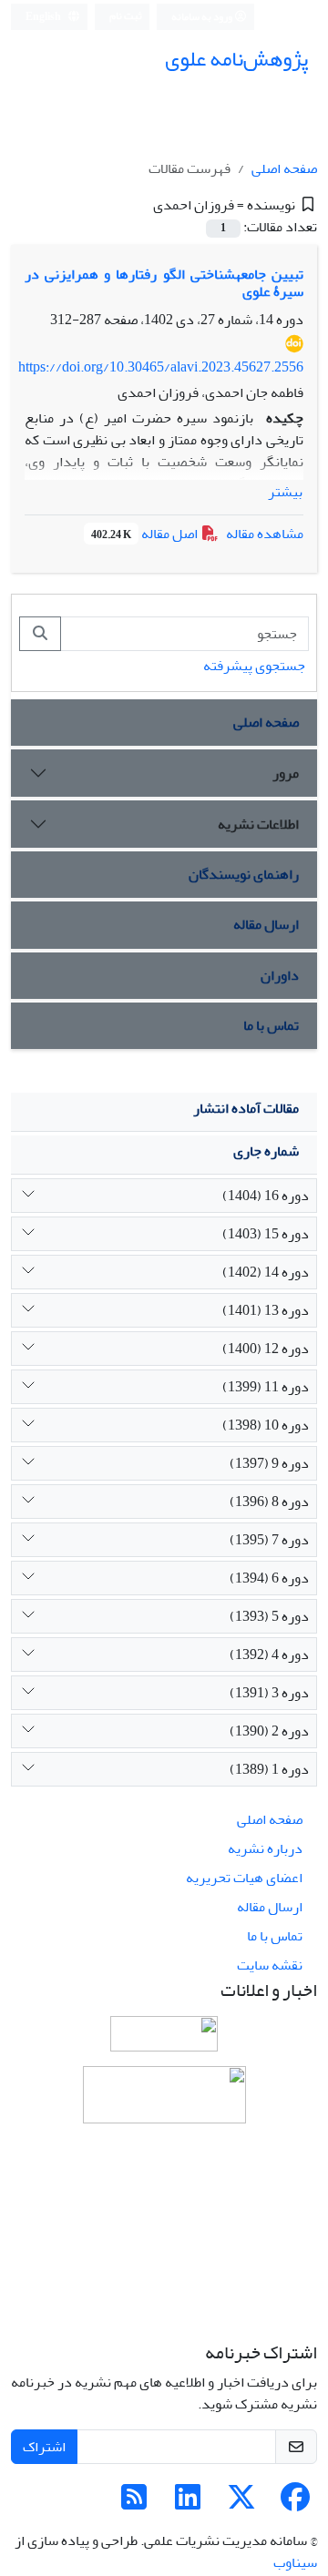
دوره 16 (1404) (266, 1196)
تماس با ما (271, 1025)
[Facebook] (295, 2503)
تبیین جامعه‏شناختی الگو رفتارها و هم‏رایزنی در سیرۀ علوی (164, 283)
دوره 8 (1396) (269, 1502)
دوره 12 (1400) (266, 1349)
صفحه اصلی (284, 168)
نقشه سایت (270, 1965)
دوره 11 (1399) (266, 1387)
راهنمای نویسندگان (244, 874)
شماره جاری (266, 1151)
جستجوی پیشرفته (254, 666)
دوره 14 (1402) (266, 1272)
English (44, 17)
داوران (280, 975)
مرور (286, 773)
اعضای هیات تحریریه (244, 1878)
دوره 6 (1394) (269, 1578)
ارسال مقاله (266, 924)
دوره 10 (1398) (266, 1425)
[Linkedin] (188, 2503)
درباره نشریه (265, 1848)
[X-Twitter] (241, 2503)
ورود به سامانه (203, 17)
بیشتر (285, 492)
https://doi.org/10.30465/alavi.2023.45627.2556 (161, 367)
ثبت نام (126, 16)
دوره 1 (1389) (269, 1769)
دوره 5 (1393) (269, 1616)
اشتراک (44, 2447)
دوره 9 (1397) (269, 1463)
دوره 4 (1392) (269, 1655)
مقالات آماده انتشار (246, 1108)
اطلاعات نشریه (258, 824)
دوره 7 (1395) (269, 1540)
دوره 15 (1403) (266, 1234)
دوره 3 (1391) (269, 1693)
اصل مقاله (146, 534)
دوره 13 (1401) (266, 1310)
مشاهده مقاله (265, 534)
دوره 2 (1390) (269, 1731)
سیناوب (295, 2562)
